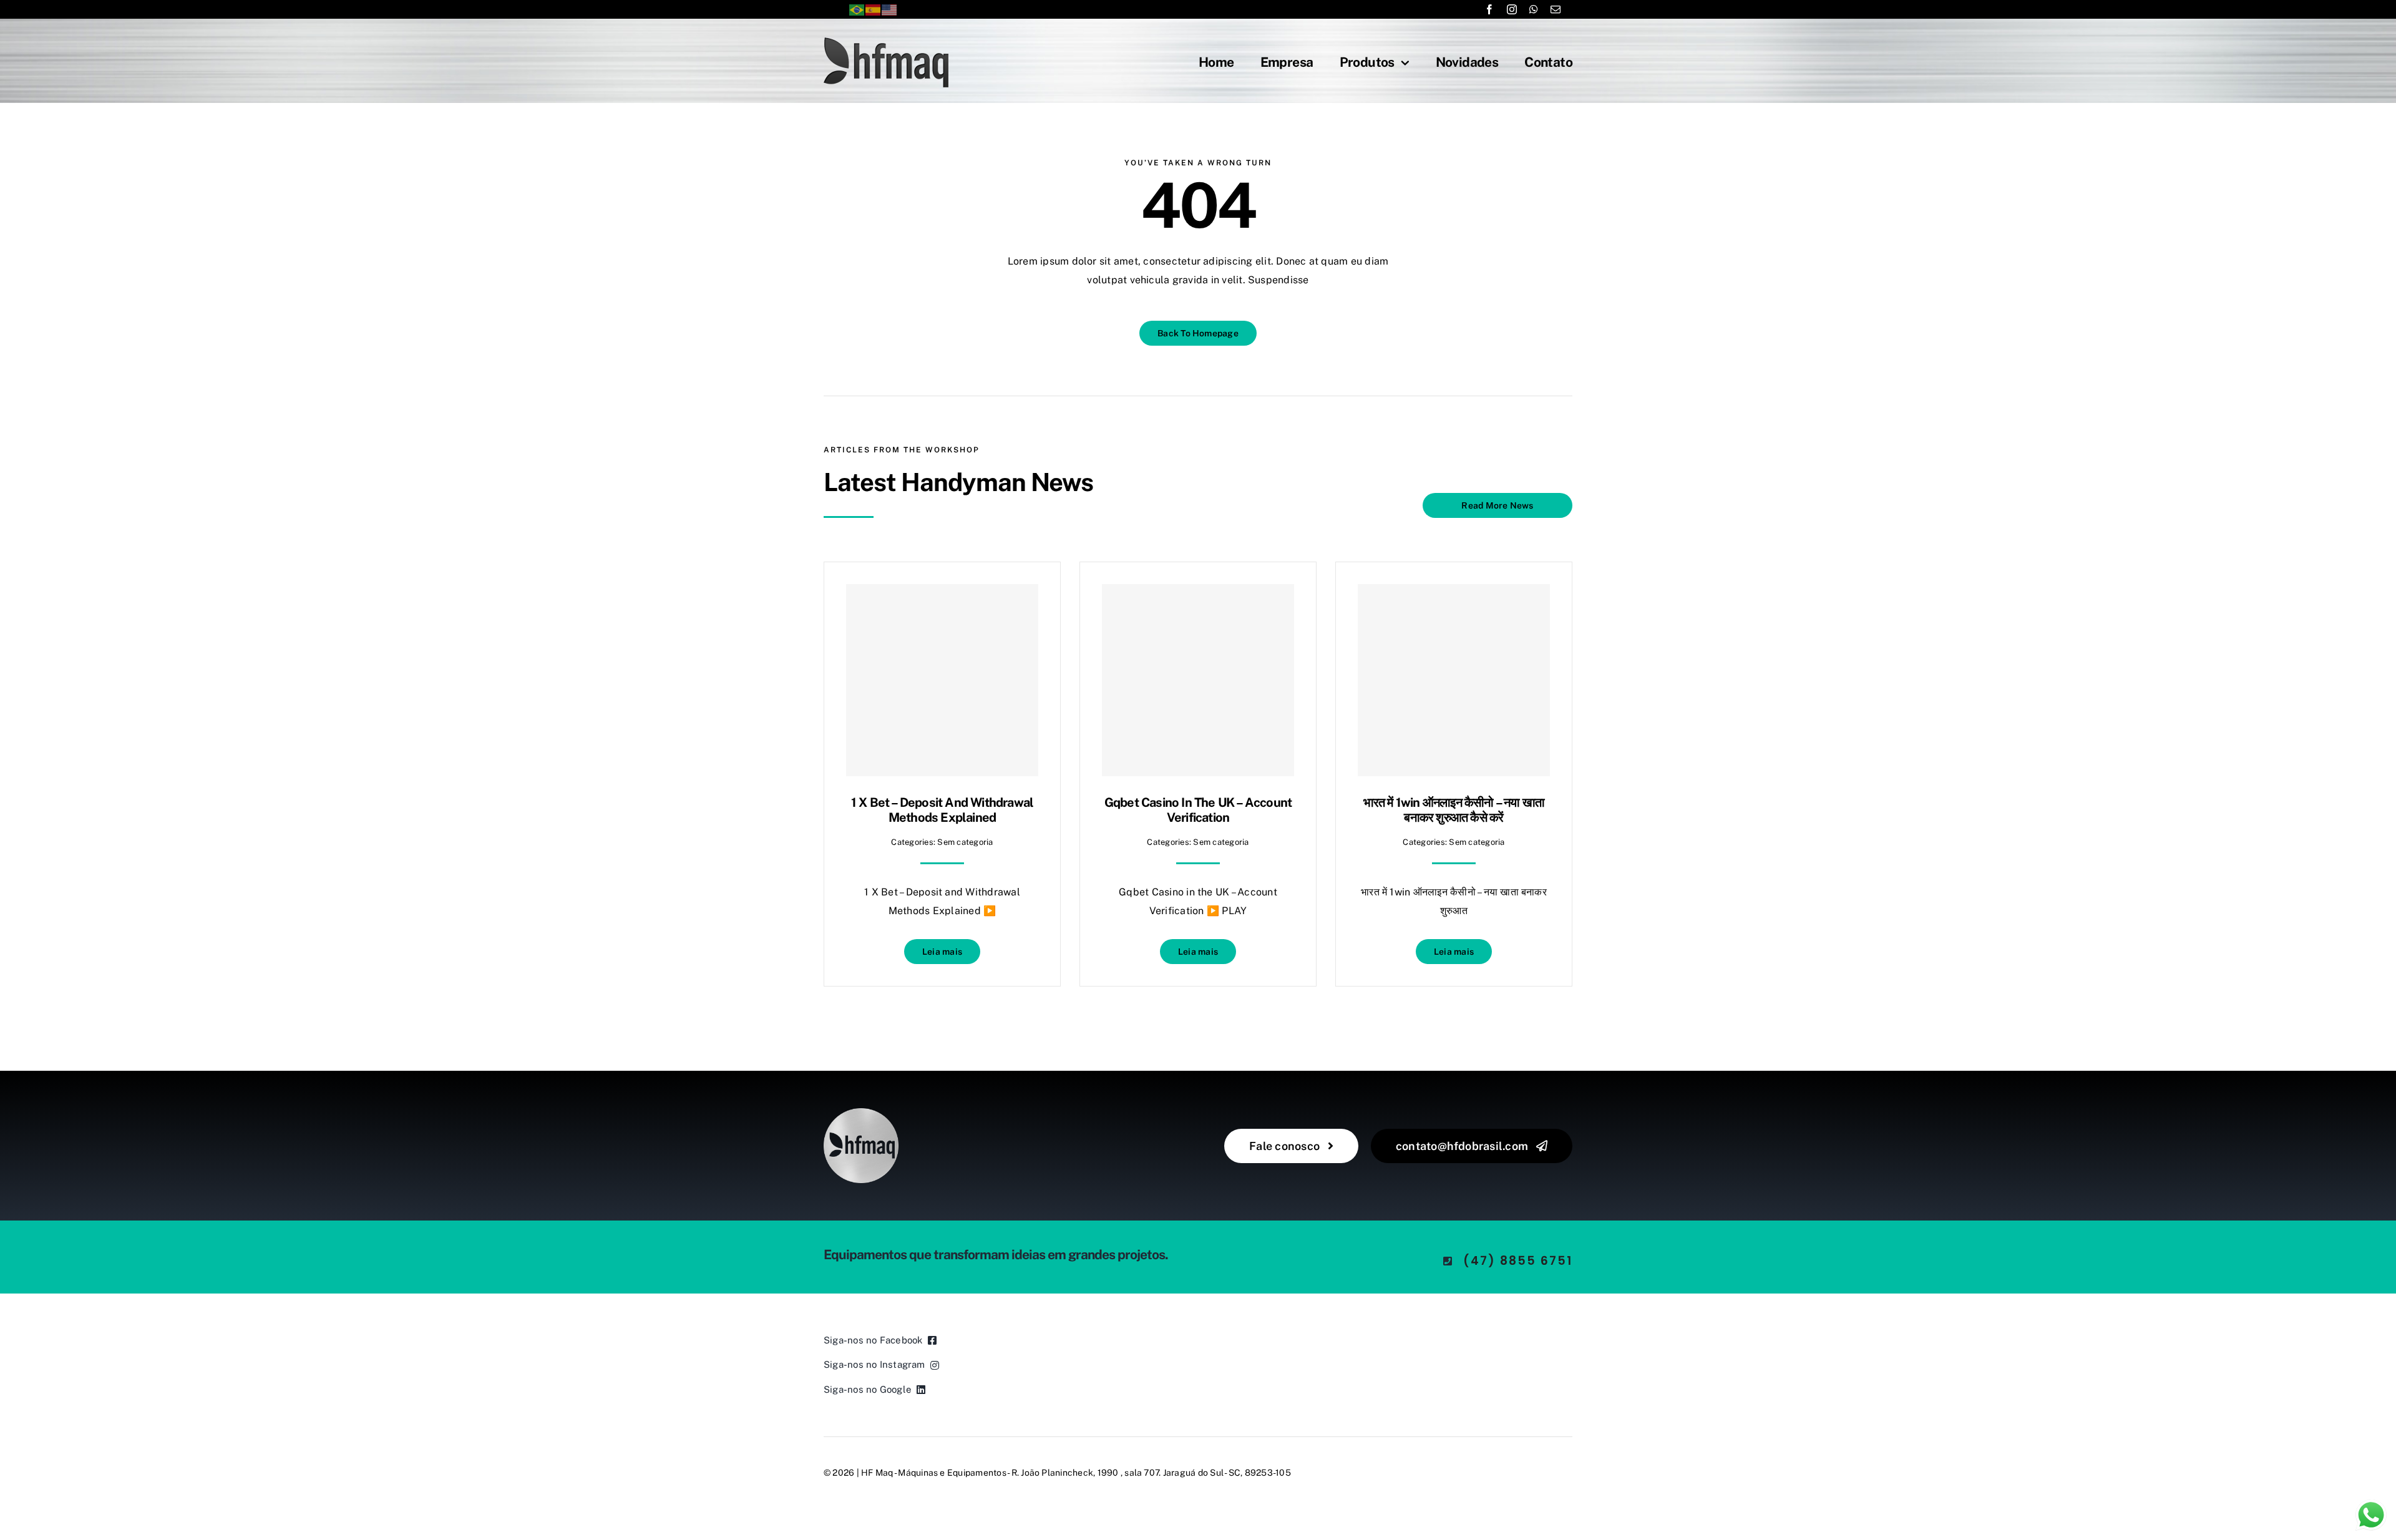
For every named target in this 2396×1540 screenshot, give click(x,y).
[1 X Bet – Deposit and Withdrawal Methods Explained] (942, 680)
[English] (890, 9)
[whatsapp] (1534, 9)
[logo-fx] (886, 42)
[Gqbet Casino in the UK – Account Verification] (1198, 680)
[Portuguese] (857, 9)
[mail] (1556, 9)
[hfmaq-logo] (861, 1113)
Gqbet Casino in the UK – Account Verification (1198, 810)
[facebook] (1489, 9)
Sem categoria (965, 842)
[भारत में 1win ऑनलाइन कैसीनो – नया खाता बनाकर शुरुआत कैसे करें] (1454, 680)
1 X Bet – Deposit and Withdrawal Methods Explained (942, 810)
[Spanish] (874, 9)
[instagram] (1512, 9)
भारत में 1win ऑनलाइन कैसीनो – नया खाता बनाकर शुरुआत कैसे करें (1454, 810)
